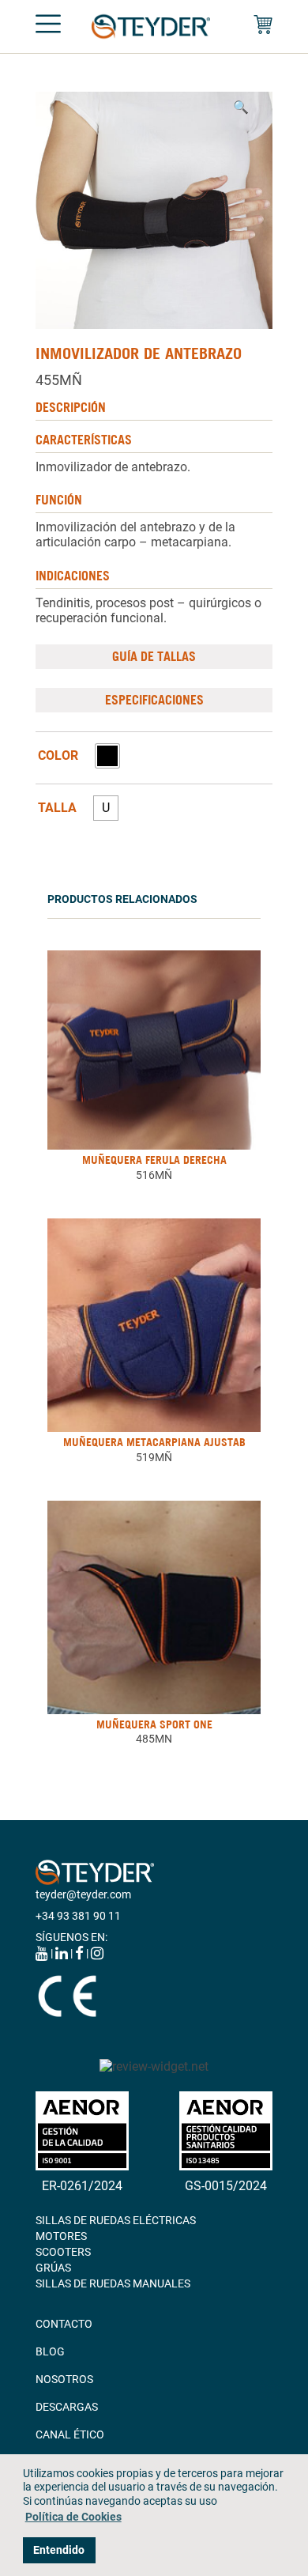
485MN (154, 1739)
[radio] (107, 756)
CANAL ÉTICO (70, 2434)
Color (58, 756)
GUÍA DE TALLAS (154, 656)
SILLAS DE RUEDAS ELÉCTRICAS (116, 2220)
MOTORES (61, 2236)
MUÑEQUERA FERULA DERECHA (154, 1160)
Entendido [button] (59, 2550)
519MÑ (154, 1457)
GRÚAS (53, 2268)
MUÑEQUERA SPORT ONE (154, 1724)
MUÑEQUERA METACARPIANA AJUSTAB (154, 1442)
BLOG (50, 2351)
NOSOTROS (64, 2379)
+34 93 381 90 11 (78, 1916)
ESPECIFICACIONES (154, 700)
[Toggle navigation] (48, 27)
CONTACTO (64, 2324)
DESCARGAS (67, 2407)
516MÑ (154, 1175)
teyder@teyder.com (83, 1894)
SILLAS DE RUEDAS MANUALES (113, 2283)
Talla (57, 808)
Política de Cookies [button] (73, 2517)
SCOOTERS (63, 2252)
